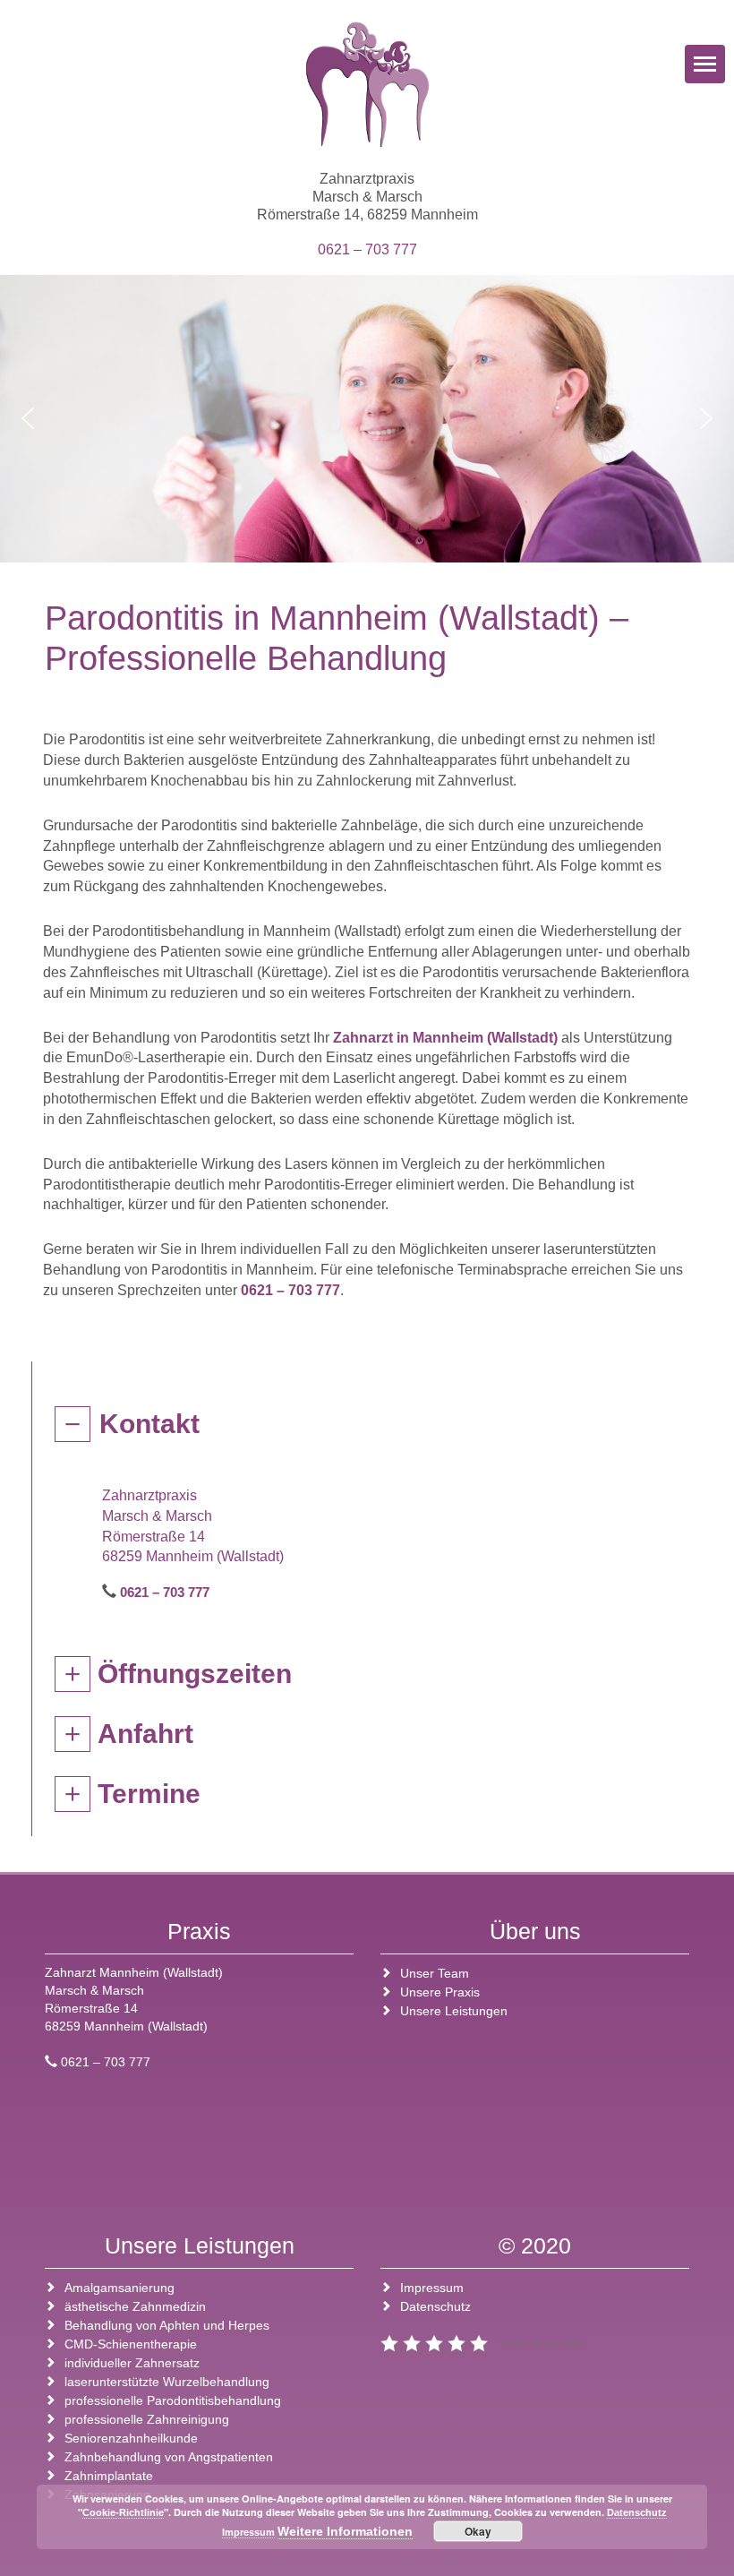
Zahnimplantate (109, 2476)
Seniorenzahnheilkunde (131, 2438)
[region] (367, 419)
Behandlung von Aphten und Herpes (167, 2325)
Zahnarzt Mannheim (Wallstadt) (134, 1972)
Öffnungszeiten (195, 1674)
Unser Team (435, 1973)
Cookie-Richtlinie (123, 2512)
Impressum (432, 2288)
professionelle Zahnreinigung (147, 2419)
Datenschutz (435, 2306)
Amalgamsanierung (119, 2288)
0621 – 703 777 (367, 249)
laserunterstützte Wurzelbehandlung (167, 2382)
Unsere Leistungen (454, 2011)
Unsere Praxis (440, 1992)
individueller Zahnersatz (132, 2363)
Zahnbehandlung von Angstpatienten (169, 2457)
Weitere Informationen (345, 2531)
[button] (28, 418)
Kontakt (149, 1424)
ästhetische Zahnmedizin (135, 2306)
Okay (478, 2531)
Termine (149, 1794)
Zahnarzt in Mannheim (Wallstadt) (445, 1038)
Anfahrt (145, 1734)
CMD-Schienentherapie (131, 2344)
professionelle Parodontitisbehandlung (173, 2400)
